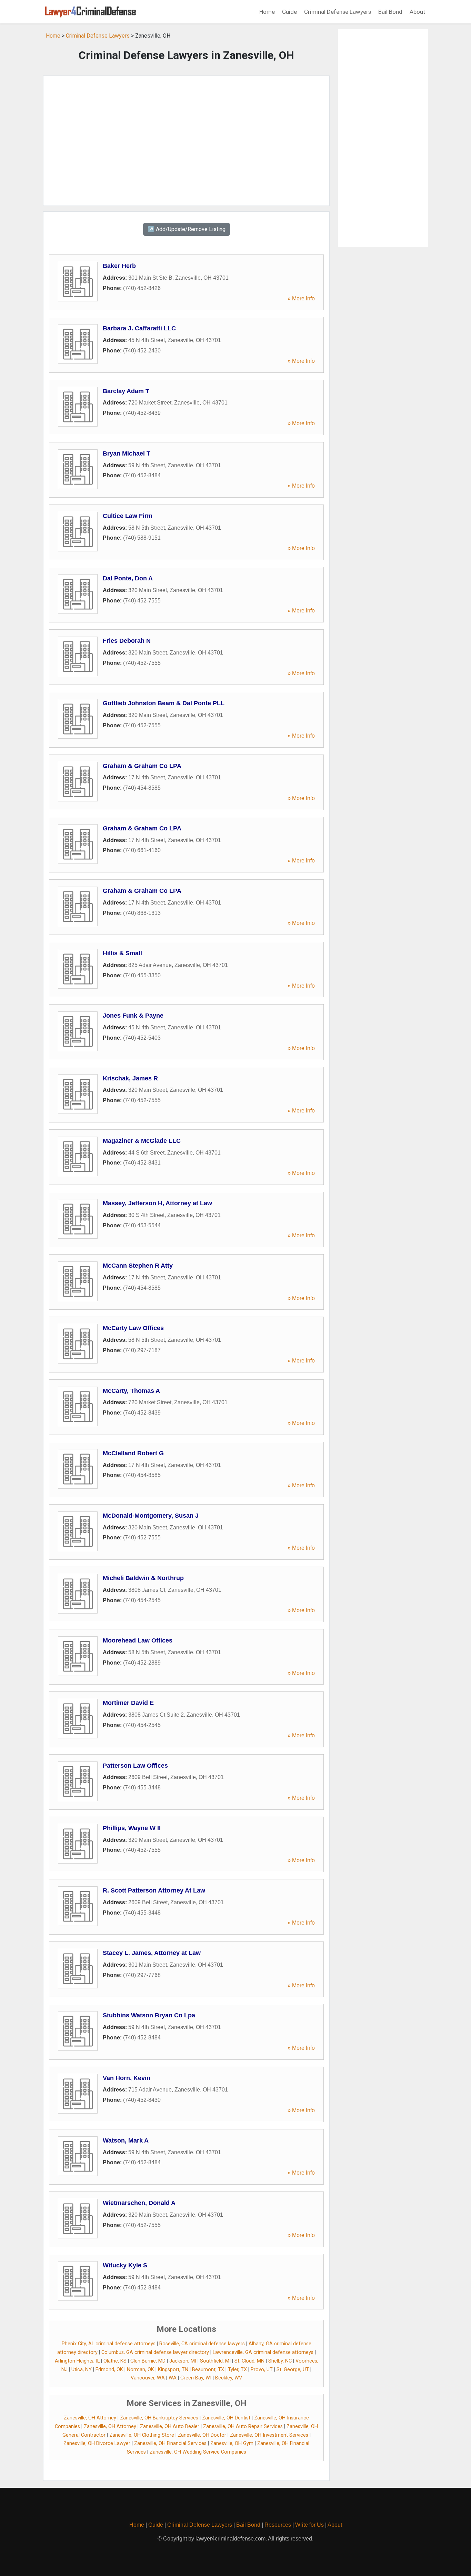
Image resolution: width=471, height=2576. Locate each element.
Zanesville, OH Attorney (90, 2418)
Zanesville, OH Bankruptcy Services (159, 2418)
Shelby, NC (280, 2361)
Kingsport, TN (173, 2370)
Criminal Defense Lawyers (338, 12)
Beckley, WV (229, 2378)
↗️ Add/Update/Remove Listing (187, 229)
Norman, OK (141, 2370)
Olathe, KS (115, 2361)
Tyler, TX (237, 2370)
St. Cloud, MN (249, 2361)
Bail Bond (390, 12)
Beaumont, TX (208, 2370)
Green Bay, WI (196, 2378)
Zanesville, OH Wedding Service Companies (198, 2452)
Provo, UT (262, 2370)
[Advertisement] (186, 141)
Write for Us (309, 2525)
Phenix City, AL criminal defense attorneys (109, 2344)
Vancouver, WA (148, 2378)
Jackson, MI (183, 2361)
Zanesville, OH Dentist (226, 2418)
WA (173, 2378)
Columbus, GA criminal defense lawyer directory (155, 2352)
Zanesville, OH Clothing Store (142, 2435)
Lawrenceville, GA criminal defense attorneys (263, 2352)
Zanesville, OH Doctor (202, 2435)
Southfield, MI (215, 2361)
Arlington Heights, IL (77, 2361)
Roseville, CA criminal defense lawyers (202, 2344)
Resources (278, 2525)
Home (267, 12)
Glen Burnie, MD (148, 2361)
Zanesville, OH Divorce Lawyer (97, 2443)
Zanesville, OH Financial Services (170, 2443)
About (417, 12)
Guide (289, 12)
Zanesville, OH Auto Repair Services (243, 2427)
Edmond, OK (109, 2370)
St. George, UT (293, 2370)
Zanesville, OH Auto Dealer (170, 2427)
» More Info (301, 298)
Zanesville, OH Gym (232, 2443)
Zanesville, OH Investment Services (269, 2435)
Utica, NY (82, 2370)
